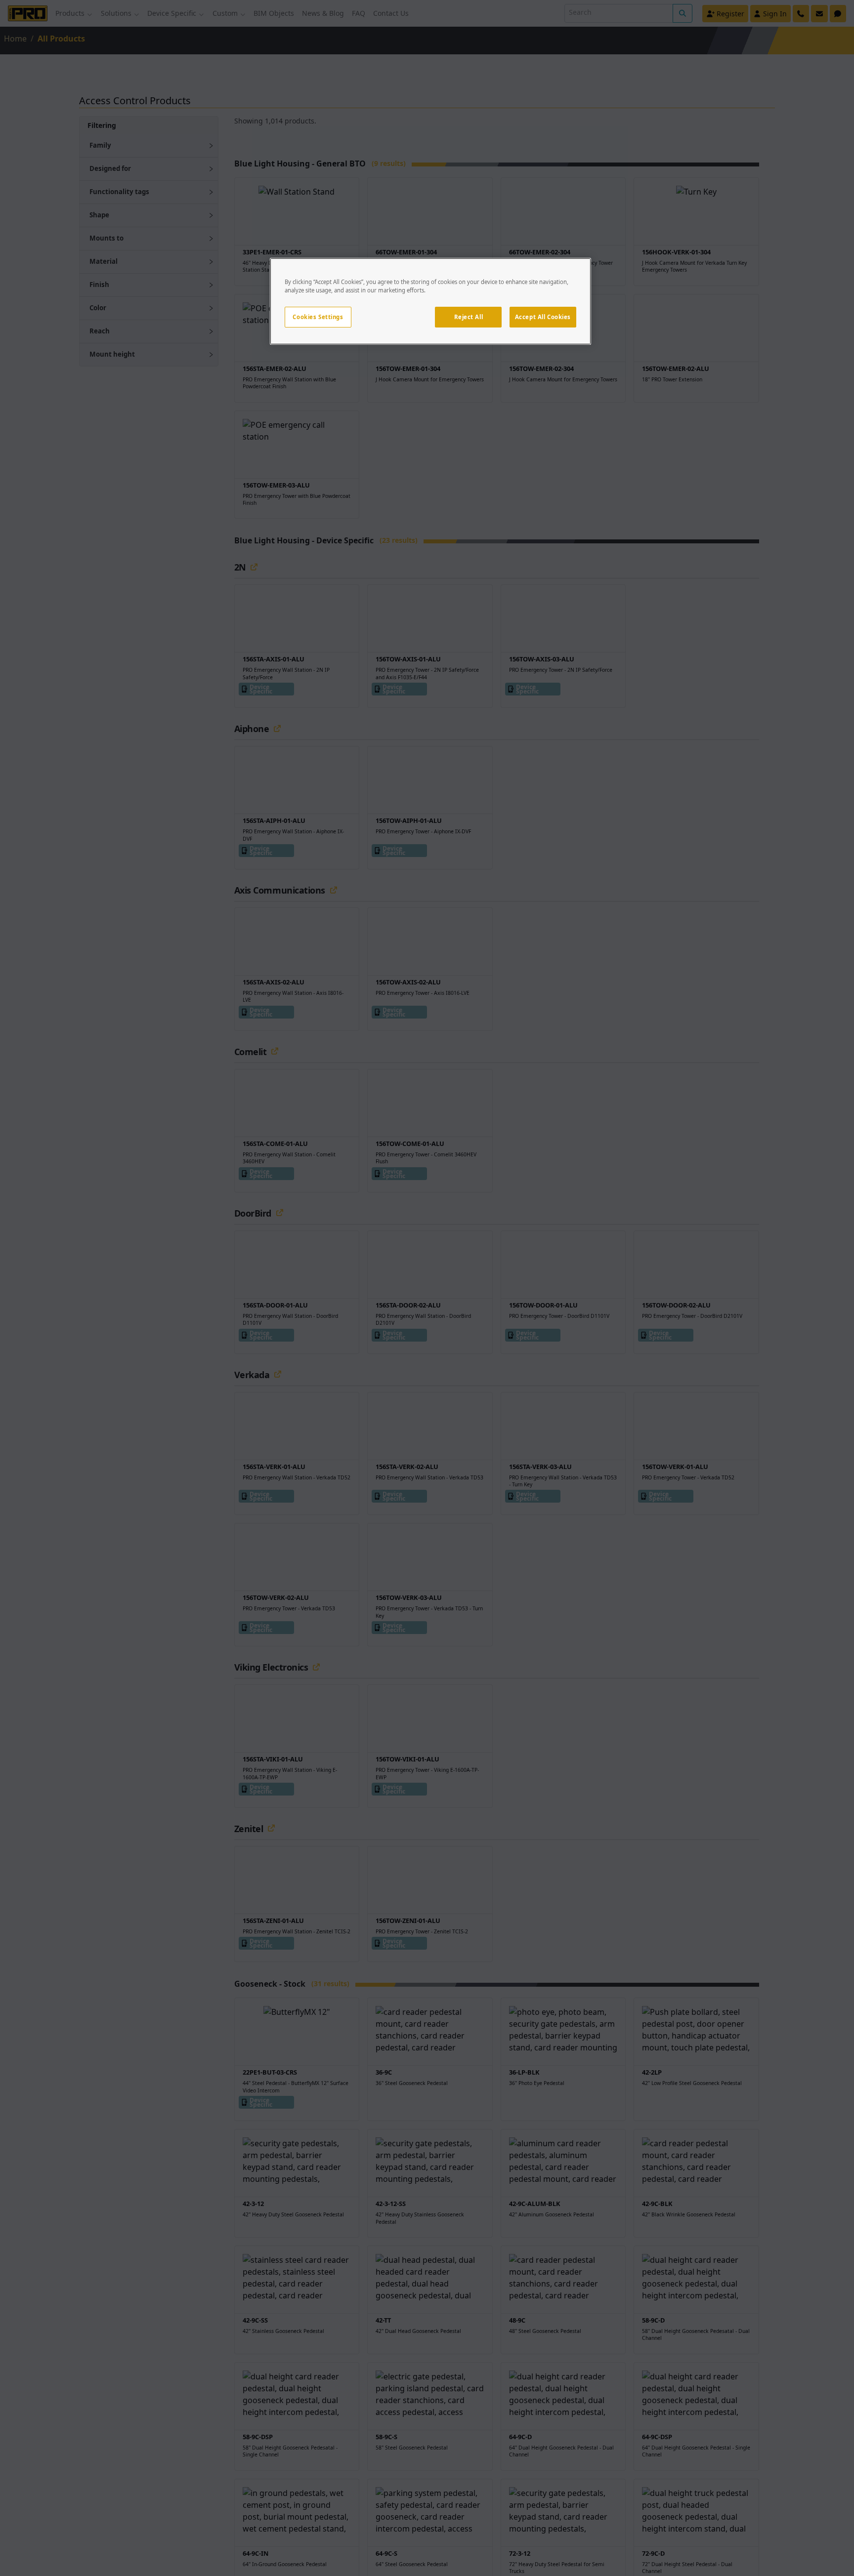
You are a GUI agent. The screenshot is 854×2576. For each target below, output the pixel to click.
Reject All (469, 317)
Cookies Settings (318, 317)
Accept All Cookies (543, 317)
